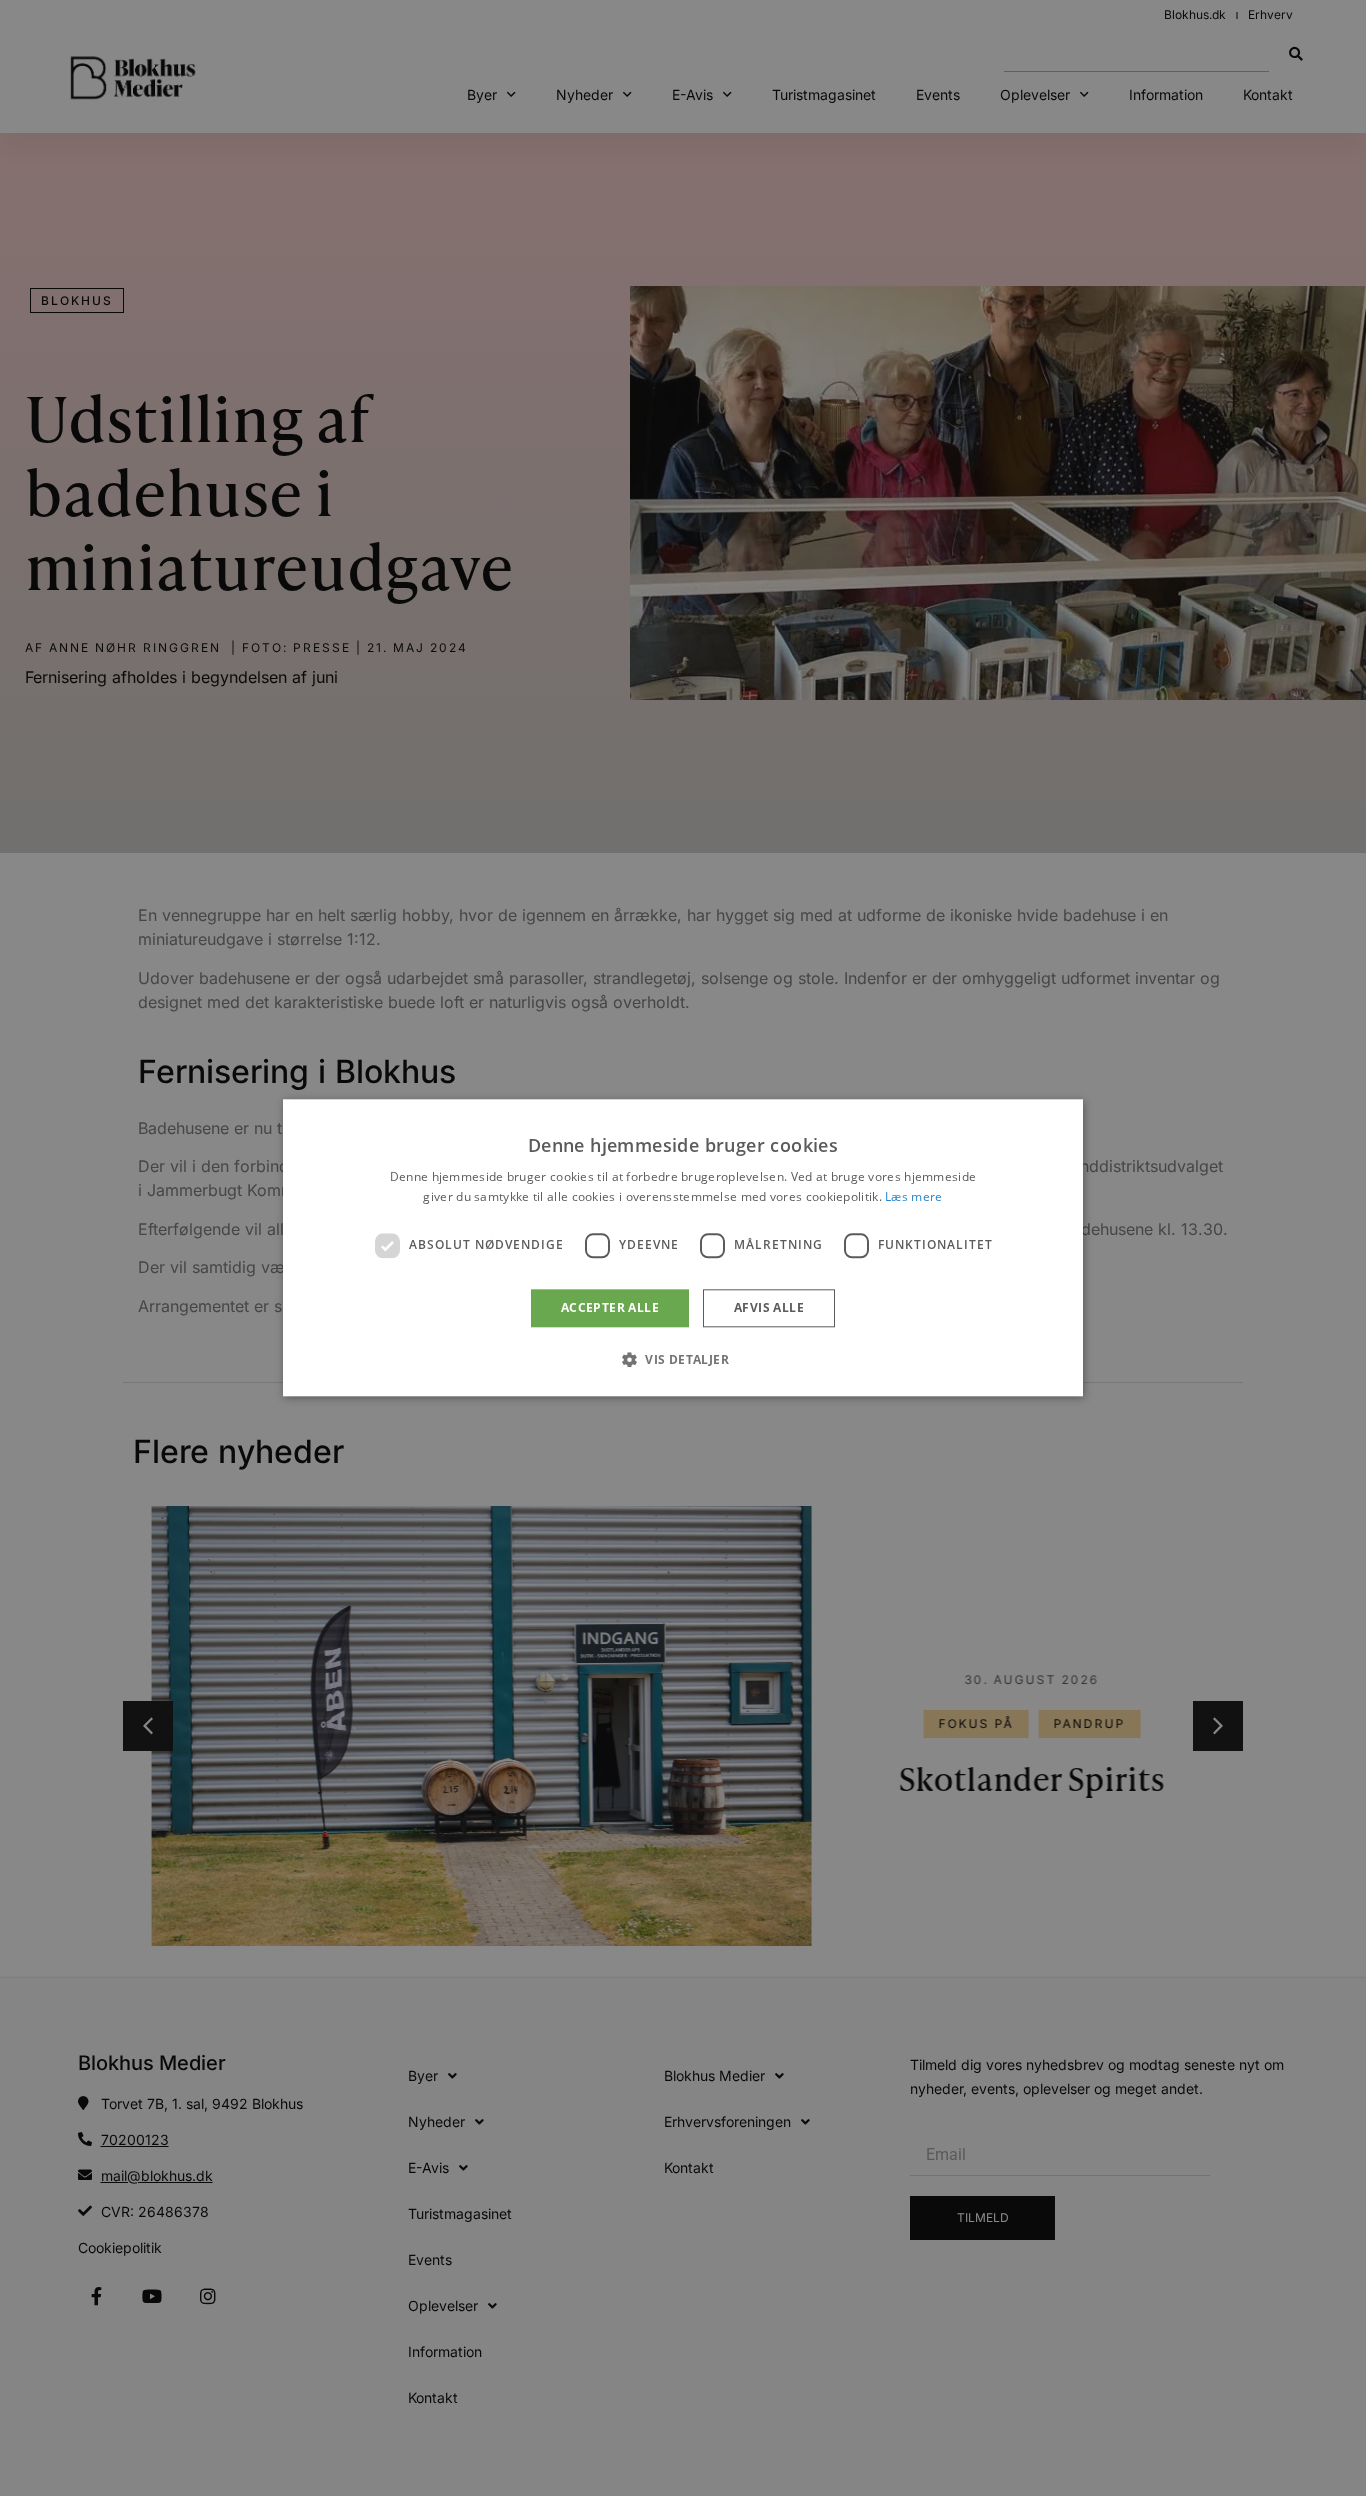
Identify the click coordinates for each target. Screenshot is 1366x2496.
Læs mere (913, 1197)
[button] (683, 1360)
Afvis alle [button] (769, 1307)
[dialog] (683, 1247)
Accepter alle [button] (610, 1307)
